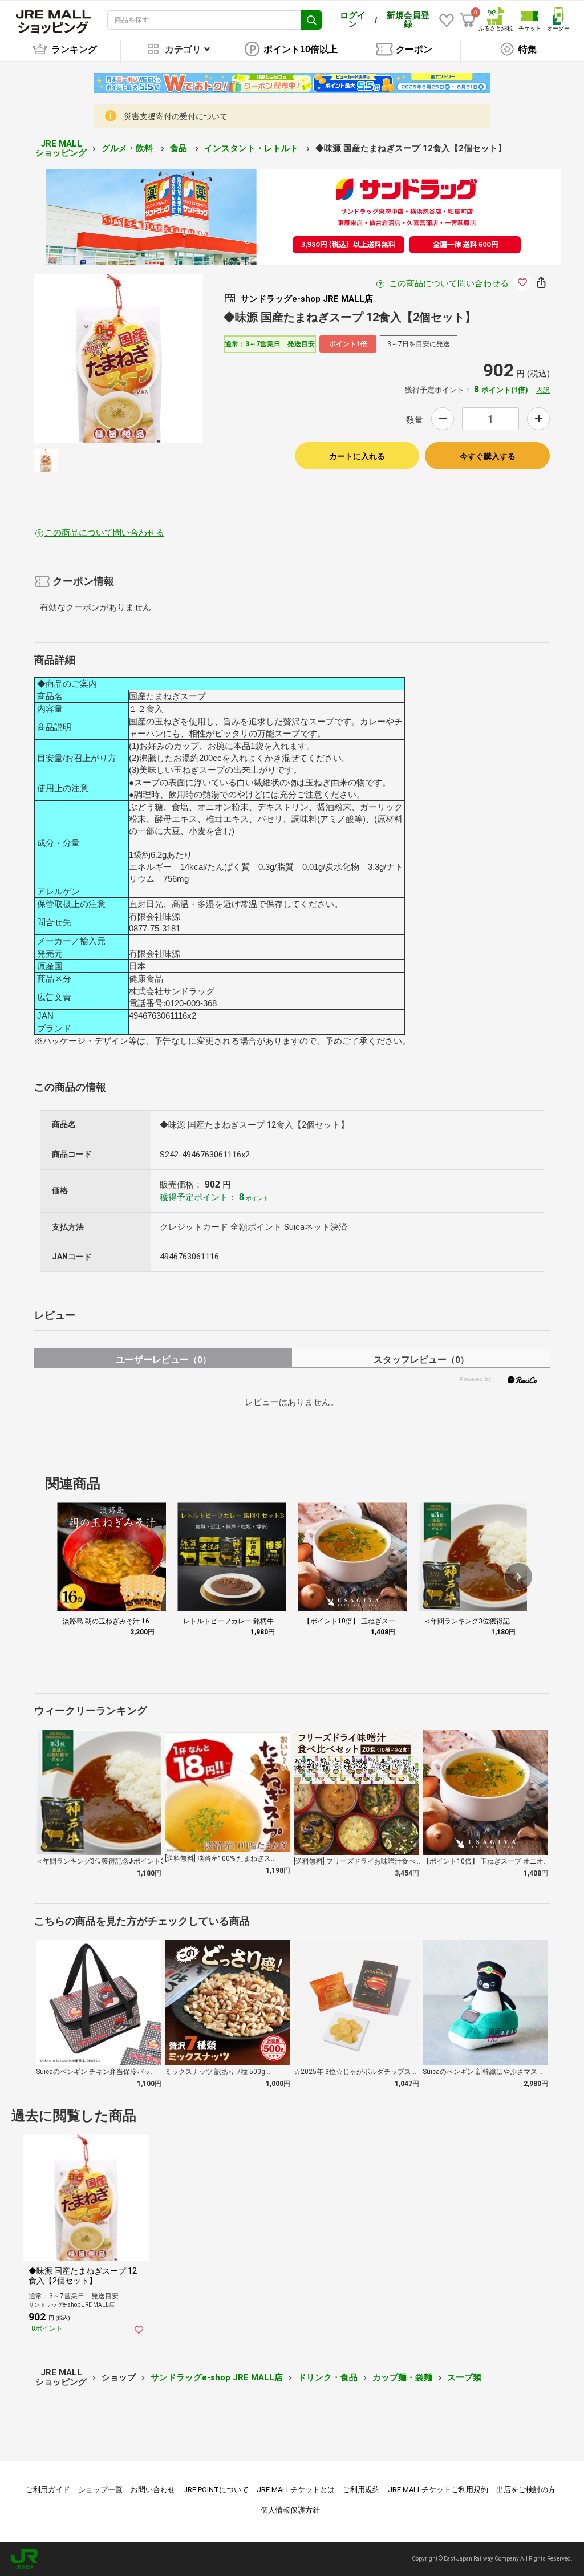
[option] (119, 359)
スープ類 (464, 2377)
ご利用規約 (361, 2490)
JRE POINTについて (216, 2490)
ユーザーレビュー (163, 1360)
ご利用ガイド (48, 2490)
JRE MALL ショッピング (61, 149)
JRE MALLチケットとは (296, 2490)
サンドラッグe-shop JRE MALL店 (217, 2377)
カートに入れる (357, 456)
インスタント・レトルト (252, 148)
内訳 (543, 390)
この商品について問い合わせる (449, 283)
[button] (518, 1577)
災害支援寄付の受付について (176, 116)
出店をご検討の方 (526, 2490)
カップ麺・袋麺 (402, 2377)
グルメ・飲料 (128, 148)
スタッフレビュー (421, 1360)
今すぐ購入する (488, 456)
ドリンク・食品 (328, 2377)
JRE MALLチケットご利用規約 (438, 2490)
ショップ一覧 (100, 2490)
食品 (180, 148)
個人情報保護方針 (290, 2510)
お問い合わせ (153, 2490)
